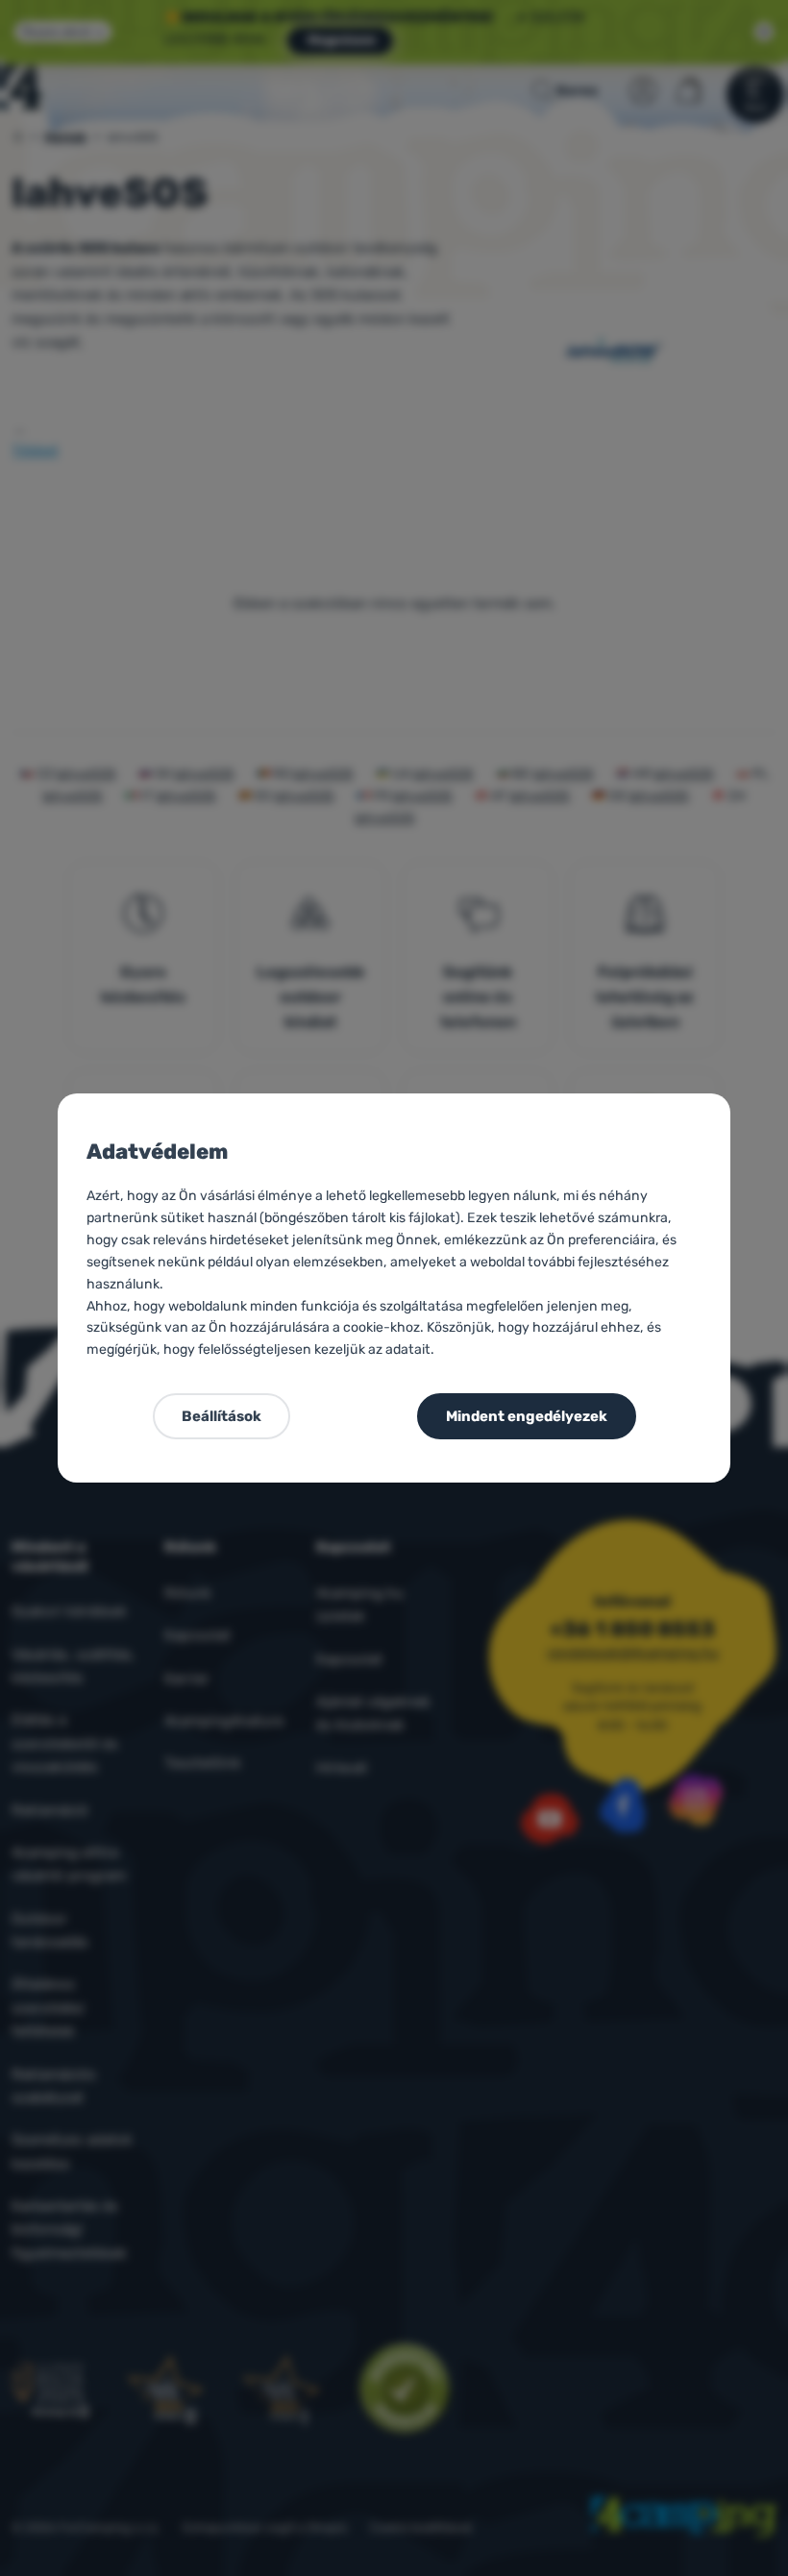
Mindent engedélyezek (527, 1416)
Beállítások (222, 1416)
